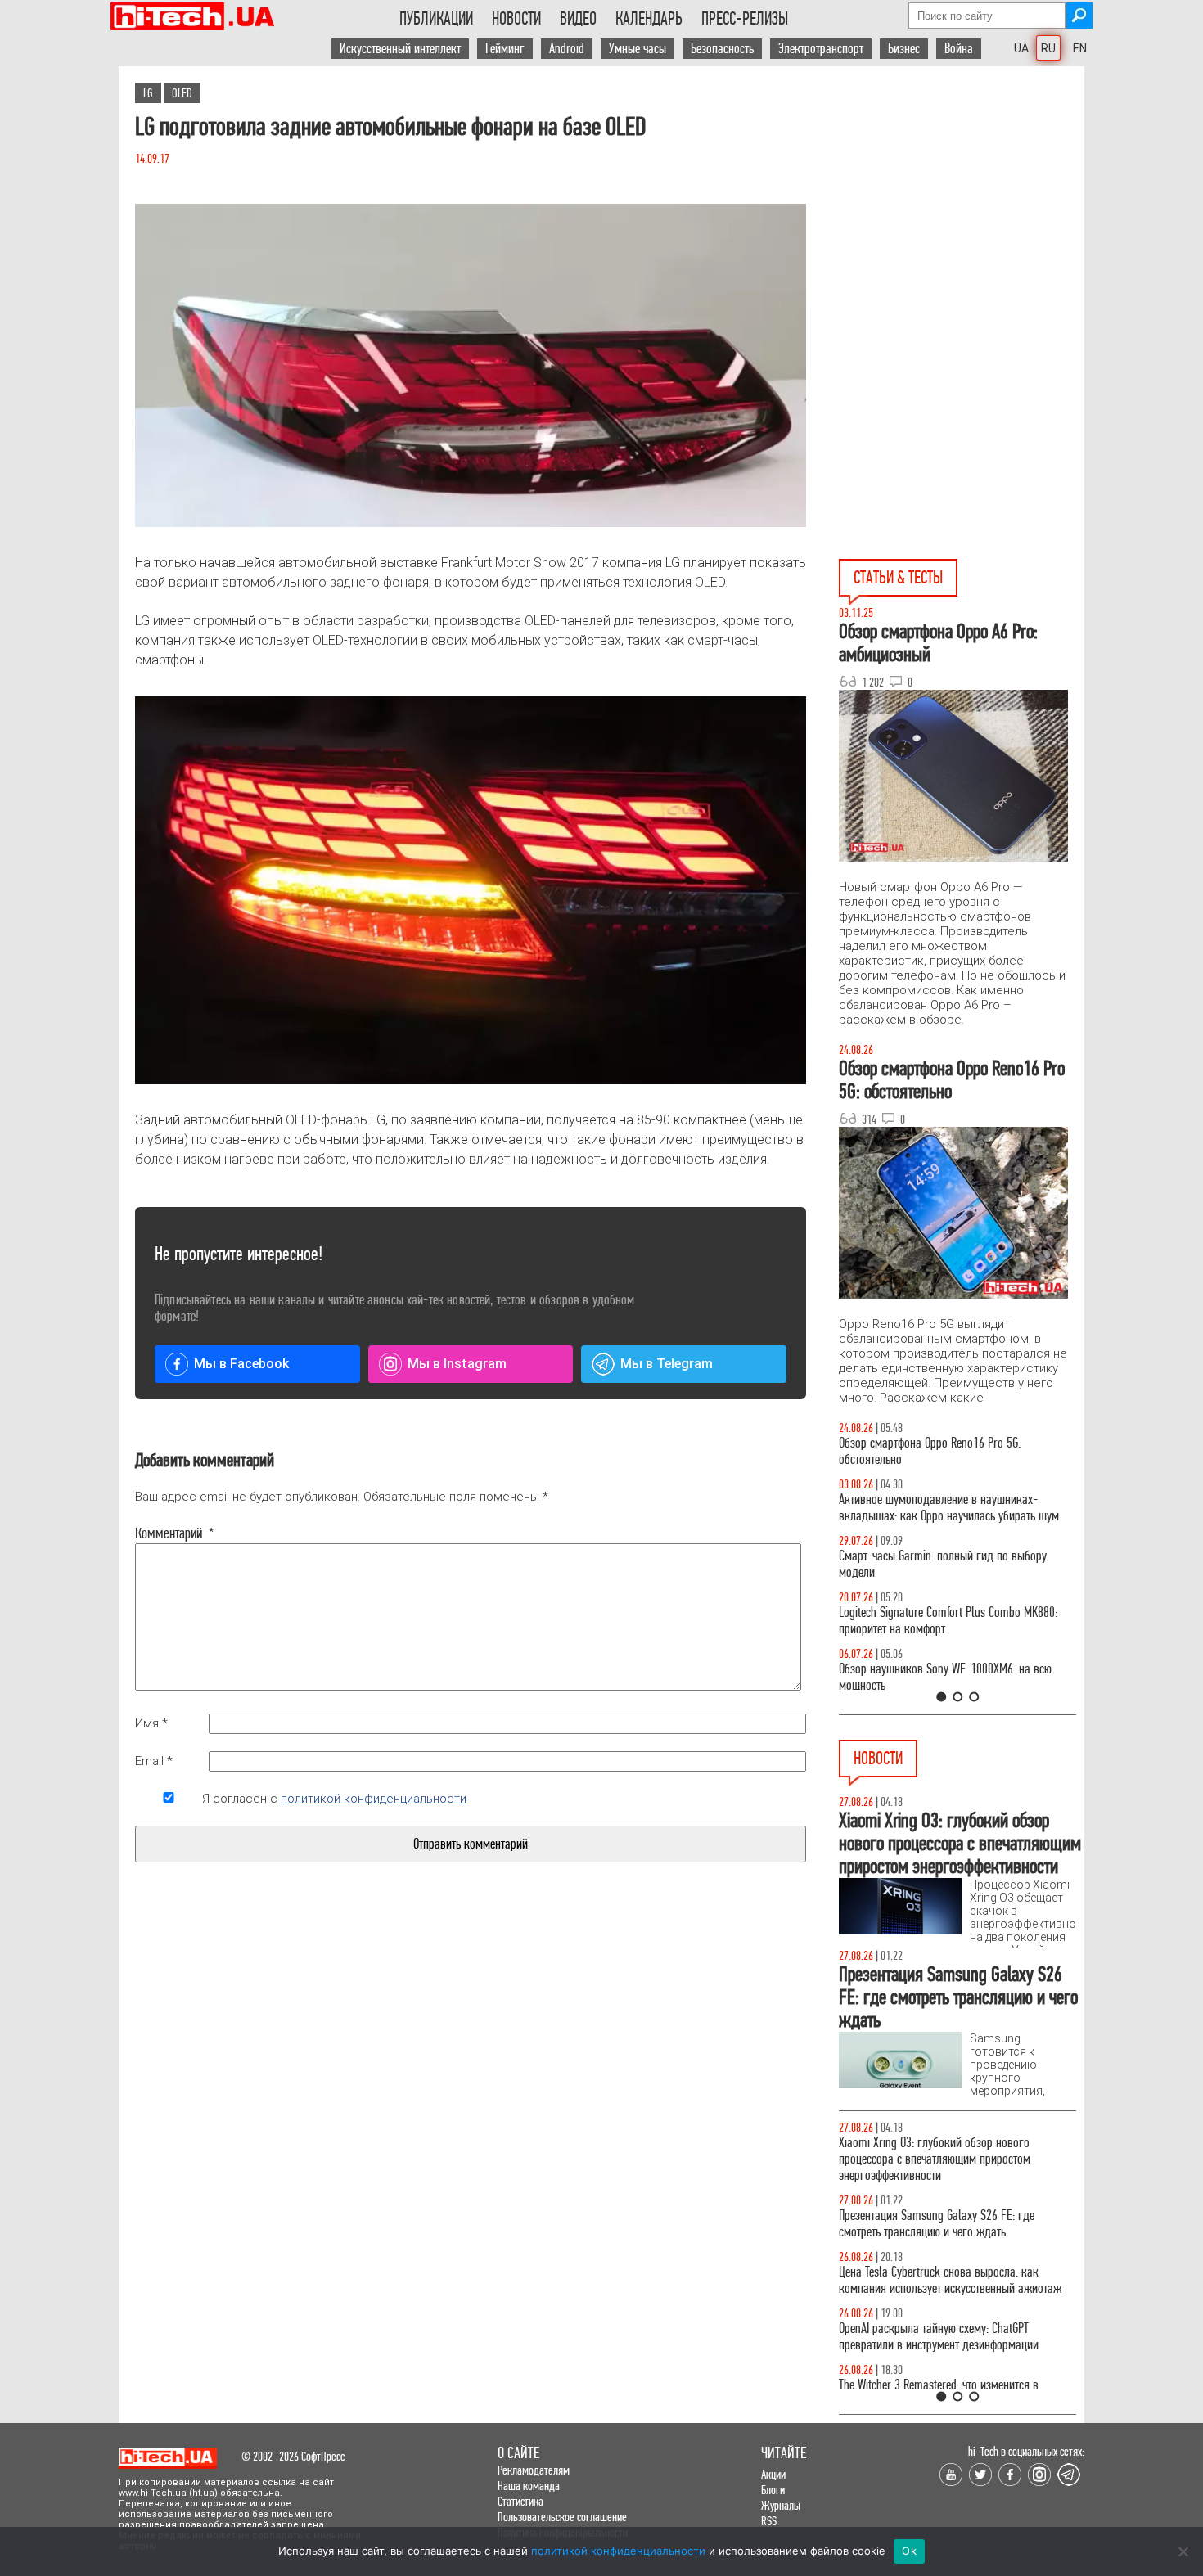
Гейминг (505, 49)
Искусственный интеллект (400, 49)
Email (154, 1761)
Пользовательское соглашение (562, 2517)
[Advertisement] (962, 214)
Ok (909, 2551)
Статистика (520, 2501)
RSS (769, 2521)
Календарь (649, 19)
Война (959, 49)
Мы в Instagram (457, 1364)
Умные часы (638, 49)
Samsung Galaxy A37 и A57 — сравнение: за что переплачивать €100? (954, 1677)
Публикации (436, 19)
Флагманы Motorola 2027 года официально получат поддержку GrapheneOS (943, 2337)
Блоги (773, 2490)
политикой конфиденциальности (374, 1799)
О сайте (518, 2453)
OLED (182, 93)
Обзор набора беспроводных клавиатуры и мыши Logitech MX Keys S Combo (942, 1451)
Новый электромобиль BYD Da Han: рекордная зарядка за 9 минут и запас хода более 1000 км (955, 2280)
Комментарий (169, 1533)
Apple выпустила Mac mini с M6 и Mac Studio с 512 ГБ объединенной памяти (949, 2151)
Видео (578, 19)
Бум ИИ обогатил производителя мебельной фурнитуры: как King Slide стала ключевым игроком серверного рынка (944, 2216)
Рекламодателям (534, 2470)
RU (1048, 48)
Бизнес (904, 49)
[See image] (471, 365)
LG (148, 93)
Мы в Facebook (241, 1364)
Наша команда (529, 2486)
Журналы (781, 2505)
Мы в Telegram (667, 1364)
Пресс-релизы (745, 19)
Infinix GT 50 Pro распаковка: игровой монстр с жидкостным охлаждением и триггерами (951, 1621)
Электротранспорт (821, 49)
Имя (151, 1723)
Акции (773, 2474)
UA (1021, 48)
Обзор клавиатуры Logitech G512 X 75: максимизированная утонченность (929, 1564)
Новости (516, 19)
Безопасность (722, 49)
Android (567, 49)
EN (1080, 48)
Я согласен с (334, 1799)
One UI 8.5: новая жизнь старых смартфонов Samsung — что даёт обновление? (944, 1508)
